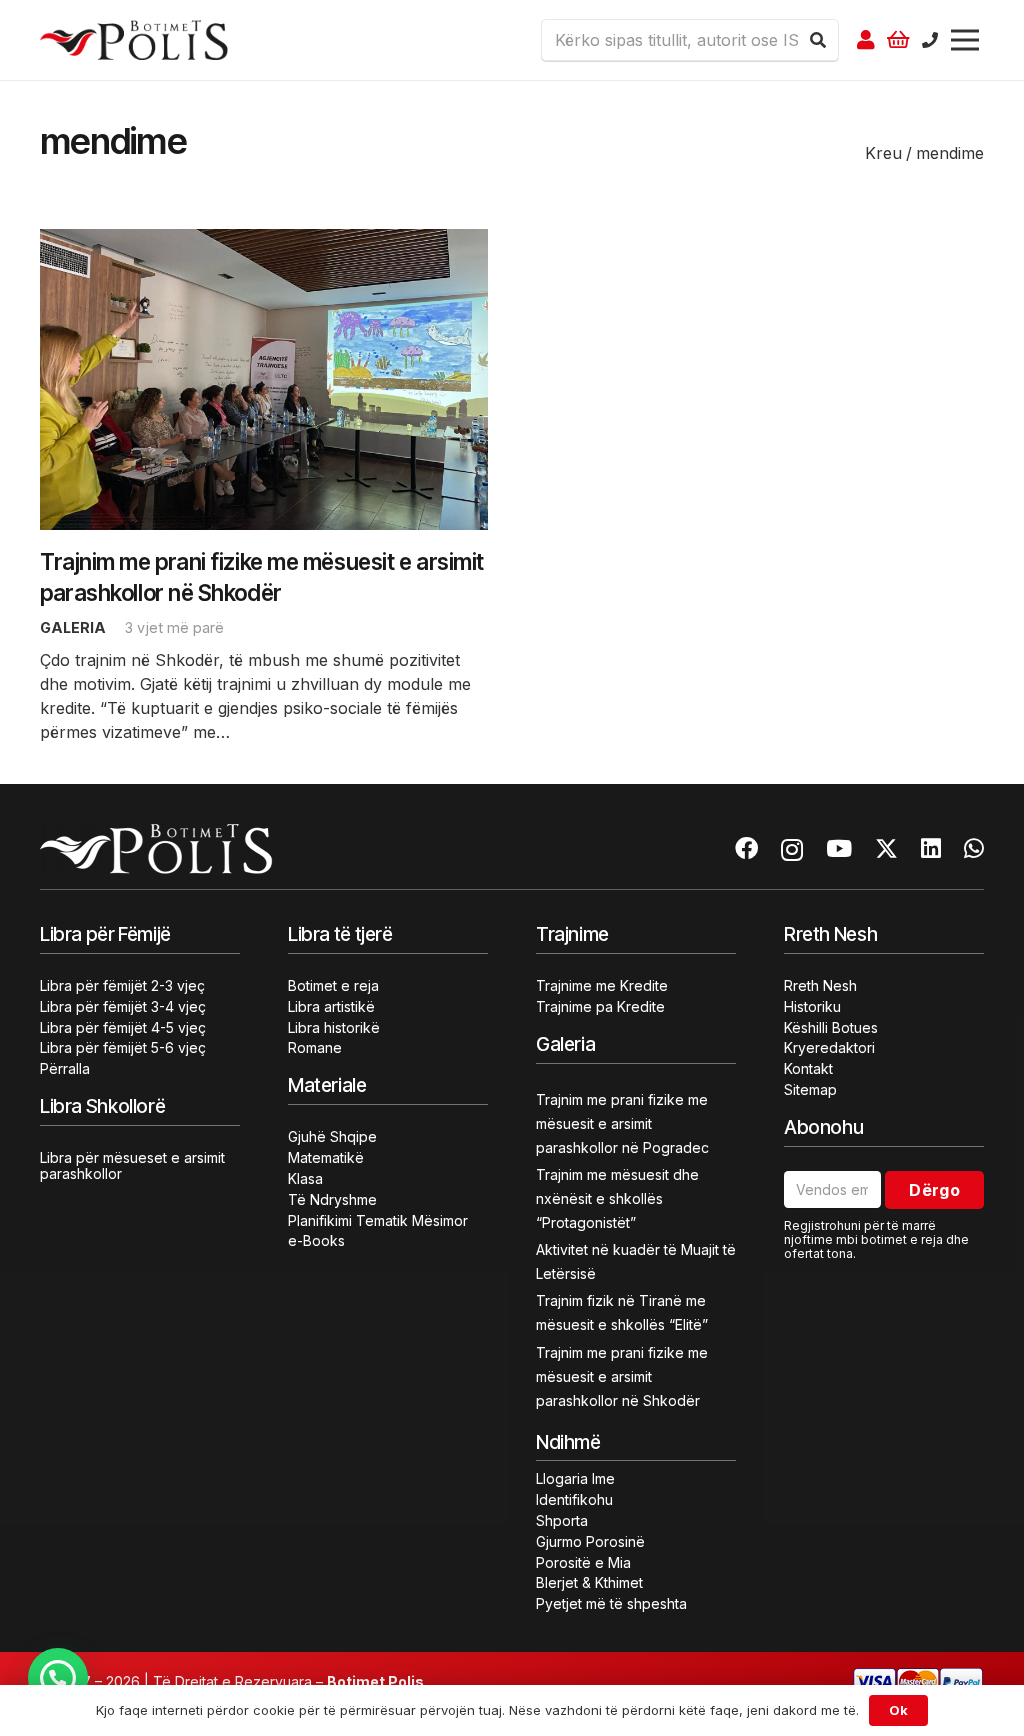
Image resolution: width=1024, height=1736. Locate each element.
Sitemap (810, 1089)
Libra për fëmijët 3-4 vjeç (123, 1006)
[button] (58, 1678)
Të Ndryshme (332, 1199)
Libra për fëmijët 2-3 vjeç (122, 985)
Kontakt (808, 1068)
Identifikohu (574, 1499)
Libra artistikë (331, 1006)
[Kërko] (818, 40)
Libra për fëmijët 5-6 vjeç (123, 1047)
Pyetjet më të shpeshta (611, 1603)
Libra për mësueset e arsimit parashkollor (132, 1165)
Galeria (73, 627)
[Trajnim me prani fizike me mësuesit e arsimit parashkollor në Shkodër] (264, 241)
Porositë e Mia (583, 1562)
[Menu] (965, 40)
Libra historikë (334, 1027)
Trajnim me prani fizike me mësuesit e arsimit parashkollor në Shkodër (622, 1376)
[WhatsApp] (974, 848)
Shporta (562, 1520)
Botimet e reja (333, 985)
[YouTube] (839, 848)
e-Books (316, 1240)
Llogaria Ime (575, 1478)
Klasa (305, 1178)
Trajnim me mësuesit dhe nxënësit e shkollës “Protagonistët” (617, 1198)
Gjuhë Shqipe (332, 1136)
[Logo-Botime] (134, 40)
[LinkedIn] (931, 848)
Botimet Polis (375, 1681)
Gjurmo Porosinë (590, 1541)
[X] (886, 849)
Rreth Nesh (820, 985)
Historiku (812, 1006)
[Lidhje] (866, 40)
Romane (315, 1047)
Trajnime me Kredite (602, 985)
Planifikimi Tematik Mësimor (378, 1220)
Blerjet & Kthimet (589, 1582)
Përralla (65, 1068)
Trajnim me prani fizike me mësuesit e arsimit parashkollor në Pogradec (622, 1123)
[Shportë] (899, 40)
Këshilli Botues (831, 1027)
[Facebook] (746, 848)
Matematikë (326, 1157)
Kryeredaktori (829, 1047)
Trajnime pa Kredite (600, 1006)
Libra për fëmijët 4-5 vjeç (123, 1027)
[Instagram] (792, 849)
